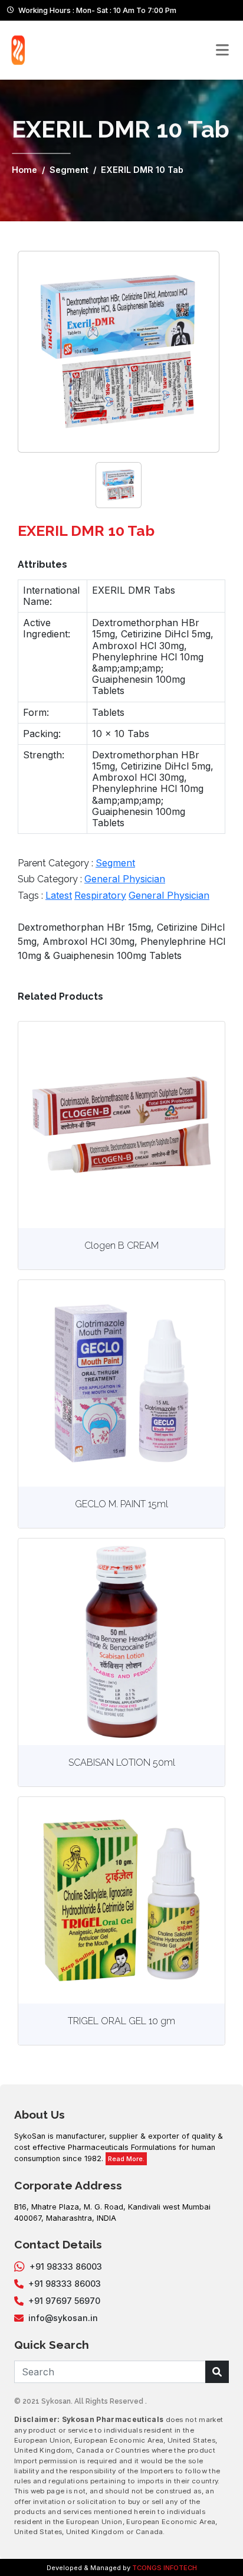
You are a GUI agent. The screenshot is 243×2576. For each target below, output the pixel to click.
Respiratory (100, 895)
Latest (59, 895)
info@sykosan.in (63, 2318)
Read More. (126, 2159)
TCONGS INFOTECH (165, 2568)
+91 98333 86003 (66, 2266)
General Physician (125, 879)
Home (24, 170)
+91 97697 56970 (64, 2301)
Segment (69, 170)
